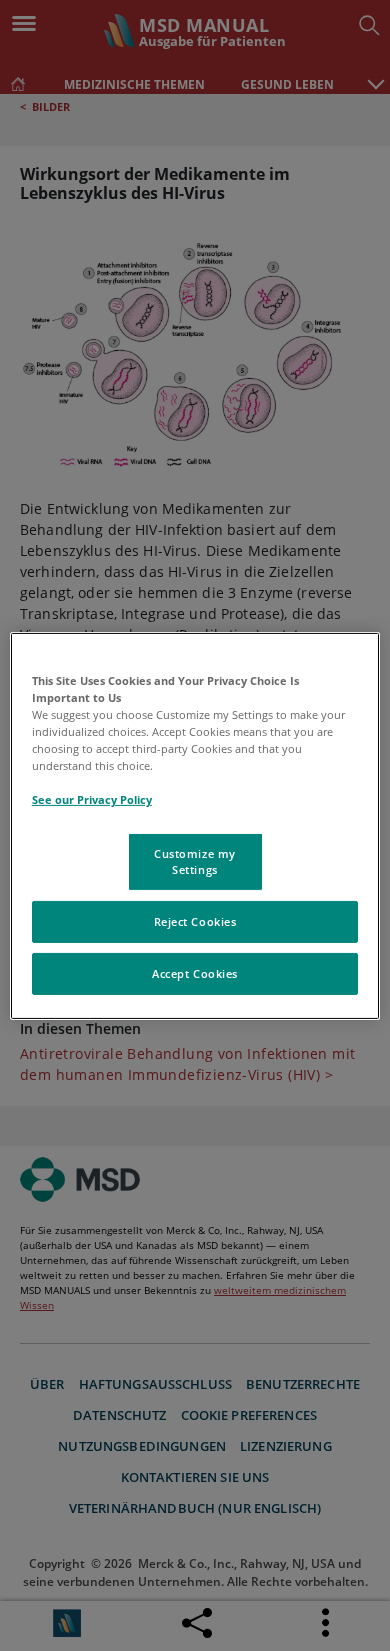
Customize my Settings (195, 861)
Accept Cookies (195, 973)
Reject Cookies (195, 921)
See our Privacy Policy (92, 799)
